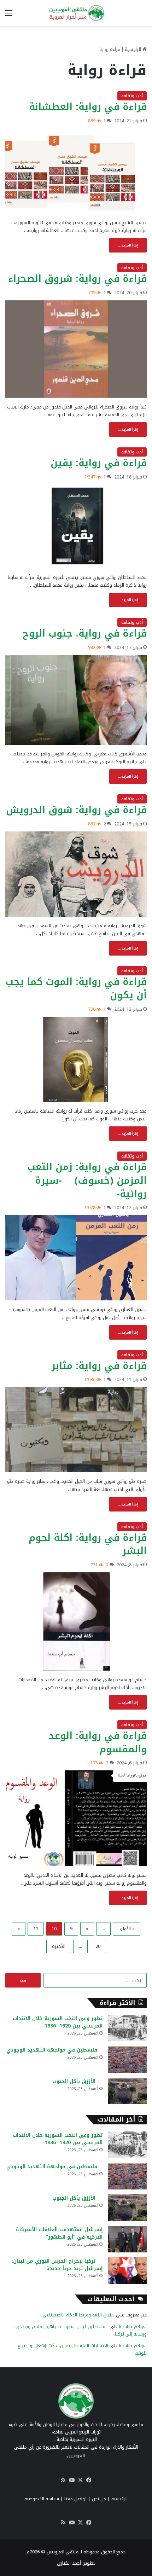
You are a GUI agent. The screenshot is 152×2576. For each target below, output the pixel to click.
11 (36, 1929)
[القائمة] (9, 16)
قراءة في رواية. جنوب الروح (85, 633)
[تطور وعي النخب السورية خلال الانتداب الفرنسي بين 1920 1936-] (127, 2028)
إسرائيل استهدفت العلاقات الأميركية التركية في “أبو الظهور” (59, 2233)
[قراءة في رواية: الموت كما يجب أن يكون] (76, 1059)
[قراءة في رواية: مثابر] (76, 1430)
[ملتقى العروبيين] (76, 13)
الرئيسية (134, 49)
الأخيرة (59, 1946)
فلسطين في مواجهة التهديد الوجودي (54, 2050)
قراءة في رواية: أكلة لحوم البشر (88, 1544)
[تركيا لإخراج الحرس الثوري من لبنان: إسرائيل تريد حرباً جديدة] (127, 2271)
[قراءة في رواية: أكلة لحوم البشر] (76, 1621)
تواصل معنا (75, 2499)
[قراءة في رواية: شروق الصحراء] (76, 349)
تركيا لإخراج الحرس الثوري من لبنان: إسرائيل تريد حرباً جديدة (57, 2265)
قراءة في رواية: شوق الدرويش (76, 810)
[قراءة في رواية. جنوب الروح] (76, 700)
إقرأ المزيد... (128, 245)
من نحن (99, 2499)
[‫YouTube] (72, 2480)
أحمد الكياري (69, 2563)
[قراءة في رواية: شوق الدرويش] (76, 874)
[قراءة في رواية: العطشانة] (76, 171)
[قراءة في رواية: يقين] (76, 526)
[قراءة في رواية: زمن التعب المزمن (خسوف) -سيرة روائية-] (76, 1258)
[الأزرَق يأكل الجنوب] (127, 2091)
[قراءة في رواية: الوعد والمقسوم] (76, 1818)
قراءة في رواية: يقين (99, 463)
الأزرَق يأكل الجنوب (77, 2081)
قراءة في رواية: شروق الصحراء (77, 279)
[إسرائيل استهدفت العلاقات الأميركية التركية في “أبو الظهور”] (127, 2239)
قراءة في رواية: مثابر (99, 1366)
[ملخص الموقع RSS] (63, 2480)
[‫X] (80, 2480)
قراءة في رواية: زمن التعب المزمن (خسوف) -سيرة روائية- (87, 1180)
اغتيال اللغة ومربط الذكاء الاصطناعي (79, 2315)
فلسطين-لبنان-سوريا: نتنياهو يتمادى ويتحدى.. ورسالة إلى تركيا (80, 2330)
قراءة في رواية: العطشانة (88, 107)
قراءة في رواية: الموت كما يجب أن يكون (76, 988)
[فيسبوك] (89, 2480)
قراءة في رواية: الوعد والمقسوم (98, 1742)
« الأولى (127, 1929)
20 (98, 1946)
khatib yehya (133, 2326)
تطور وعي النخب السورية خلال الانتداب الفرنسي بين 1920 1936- (58, 2022)
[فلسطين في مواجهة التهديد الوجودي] (127, 2059)
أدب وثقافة (132, 96)
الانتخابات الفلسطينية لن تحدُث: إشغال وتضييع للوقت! (82, 2349)
